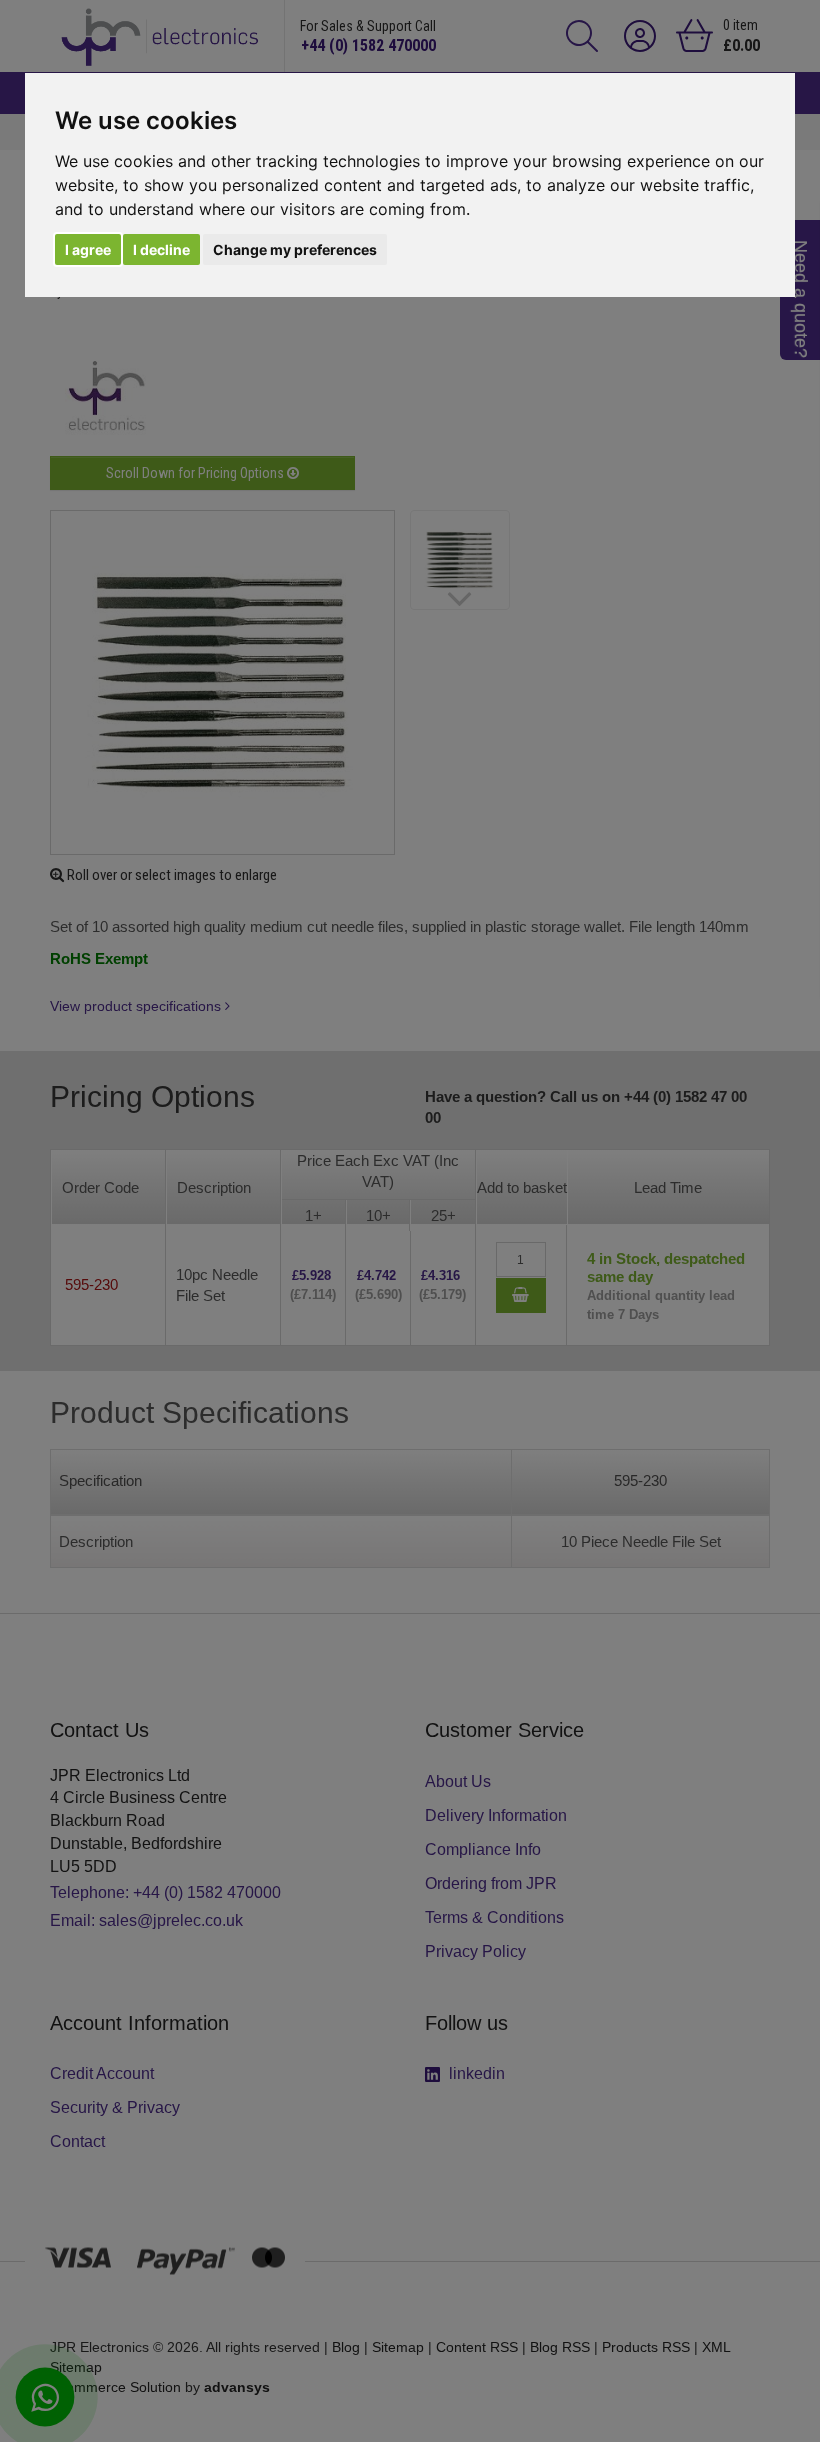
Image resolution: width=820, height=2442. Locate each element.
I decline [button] (161, 249)
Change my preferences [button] (295, 249)
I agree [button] (88, 249)
